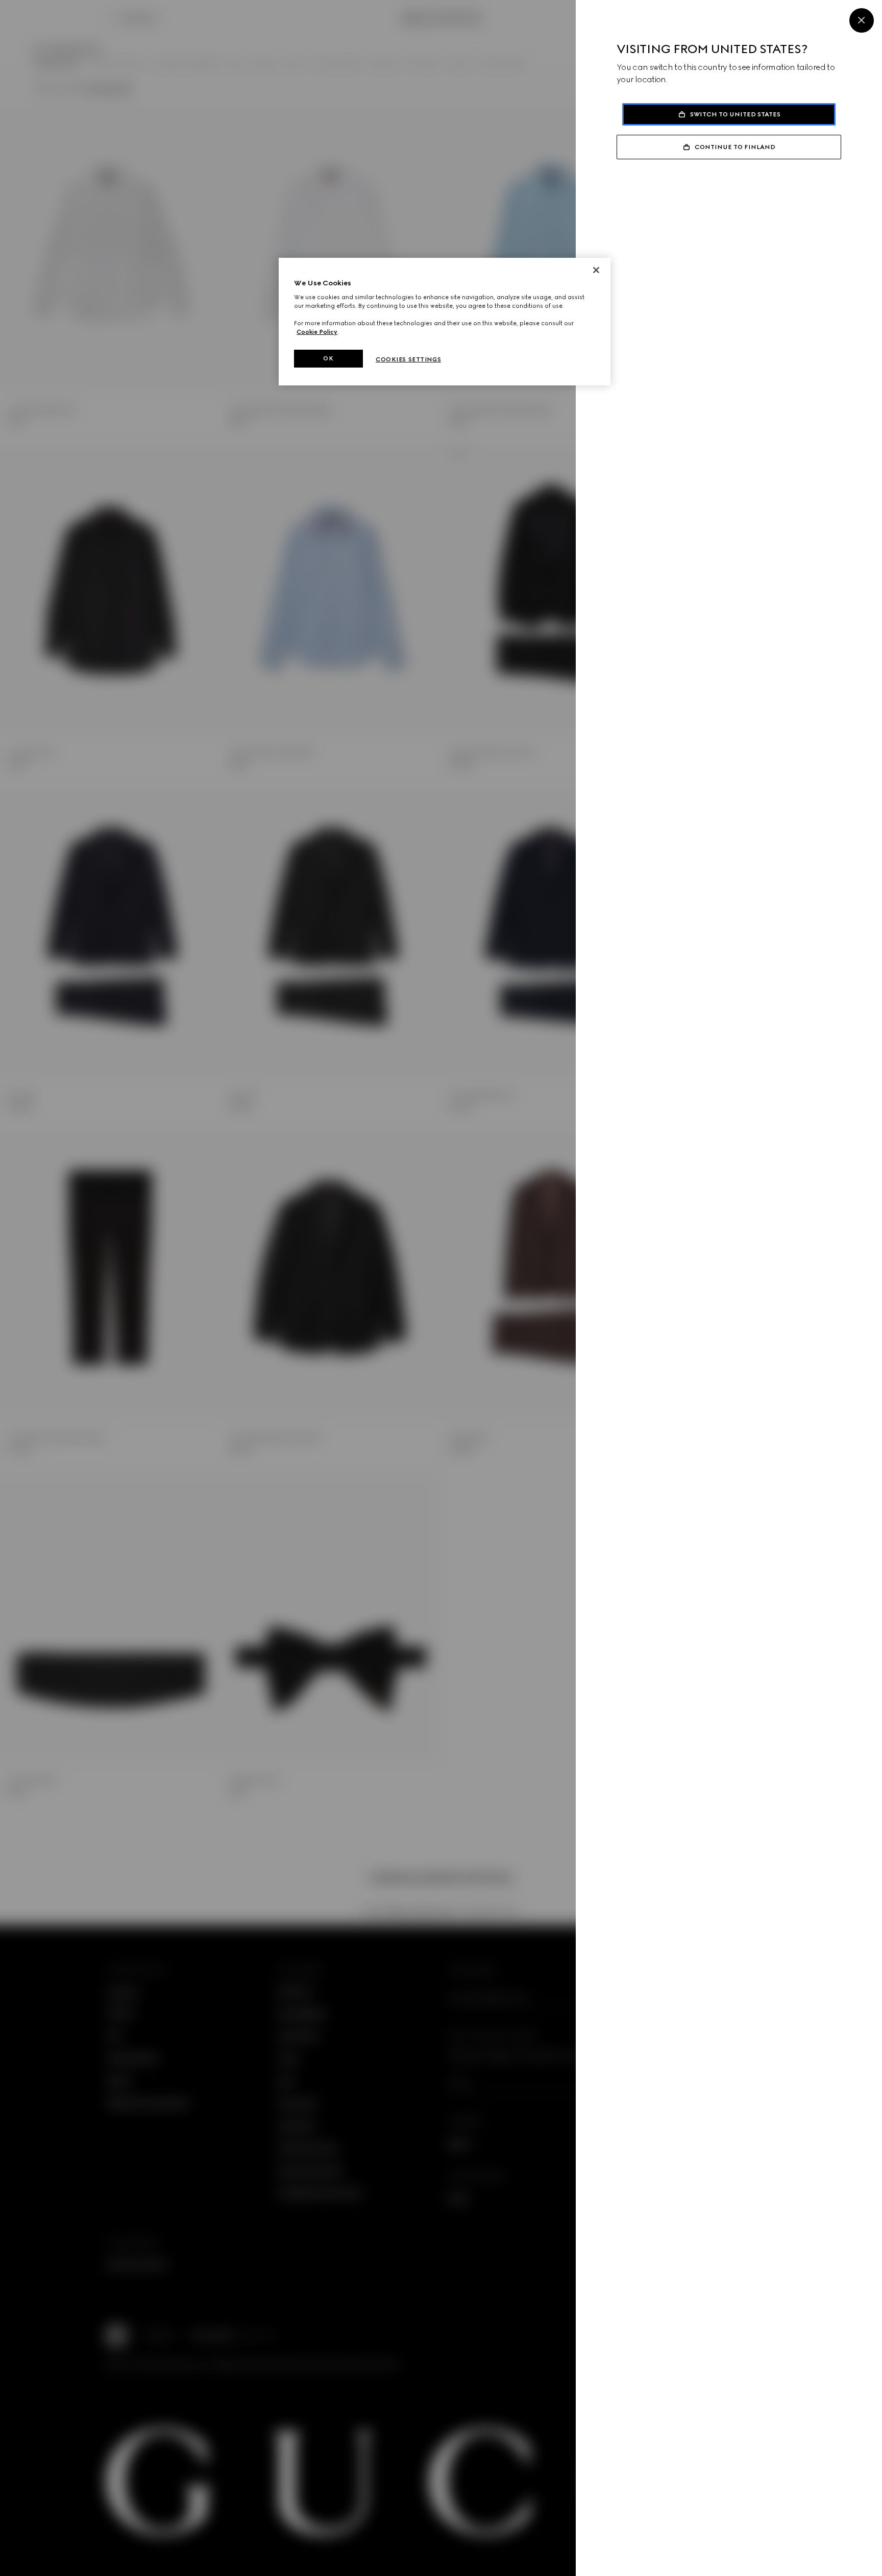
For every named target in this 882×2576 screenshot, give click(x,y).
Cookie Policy (317, 332)
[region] (445, 322)
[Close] (862, 20)
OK (328, 358)
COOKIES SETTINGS (408, 359)
